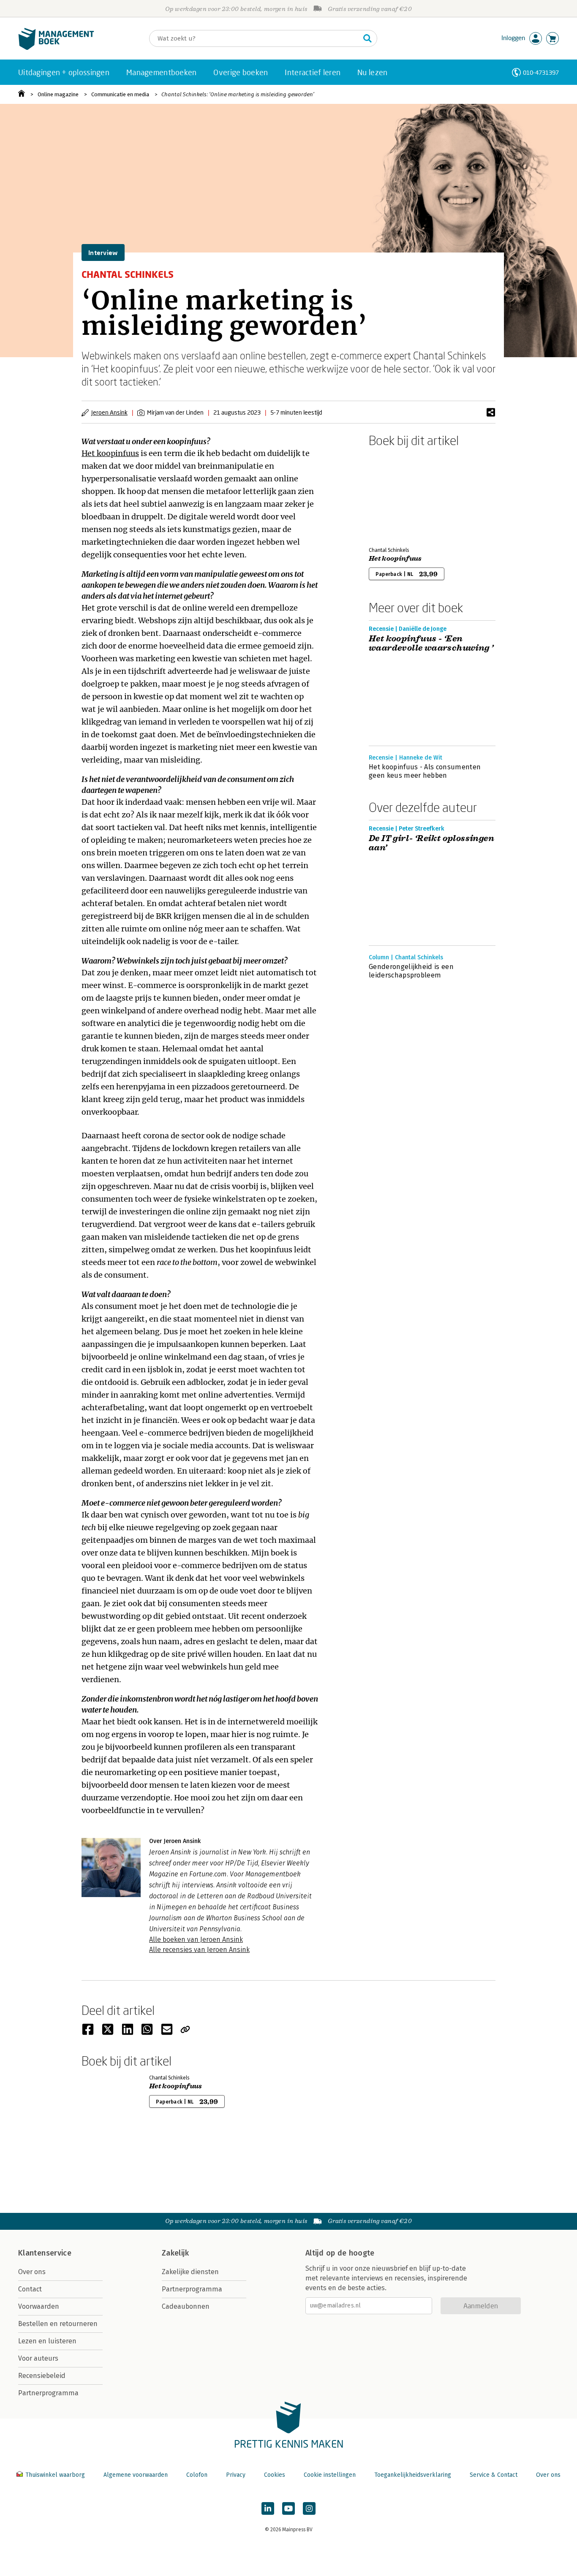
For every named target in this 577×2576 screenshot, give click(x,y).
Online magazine (58, 94)
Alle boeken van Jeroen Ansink (196, 1939)
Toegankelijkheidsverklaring (413, 2475)
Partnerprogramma (48, 2393)
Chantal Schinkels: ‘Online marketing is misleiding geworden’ (238, 94)
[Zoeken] (367, 38)
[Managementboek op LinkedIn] (268, 2508)
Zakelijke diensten (190, 2272)
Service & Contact (494, 2475)
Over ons (32, 2272)
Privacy (236, 2475)
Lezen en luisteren (47, 2341)
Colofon (197, 2475)
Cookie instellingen (330, 2475)
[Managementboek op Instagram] (309, 2508)
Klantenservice (45, 2253)
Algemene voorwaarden (136, 2475)
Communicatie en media (120, 94)
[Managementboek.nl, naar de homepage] (56, 48)
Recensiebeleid (42, 2376)
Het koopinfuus (110, 453)
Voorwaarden (39, 2306)
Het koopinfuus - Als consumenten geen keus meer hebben (425, 771)
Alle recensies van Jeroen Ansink (199, 1950)
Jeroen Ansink (109, 412)
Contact (30, 2289)
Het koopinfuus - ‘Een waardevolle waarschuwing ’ (431, 643)
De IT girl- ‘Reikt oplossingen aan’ (431, 843)
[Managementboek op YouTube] (288, 2508)
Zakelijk (175, 2253)
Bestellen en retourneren (58, 2324)
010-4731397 (541, 72)
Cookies (275, 2475)
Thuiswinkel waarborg (55, 2475)
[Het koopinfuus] (398, 495)
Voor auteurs (38, 2358)
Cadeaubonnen (186, 2306)
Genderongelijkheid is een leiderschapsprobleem (411, 971)
